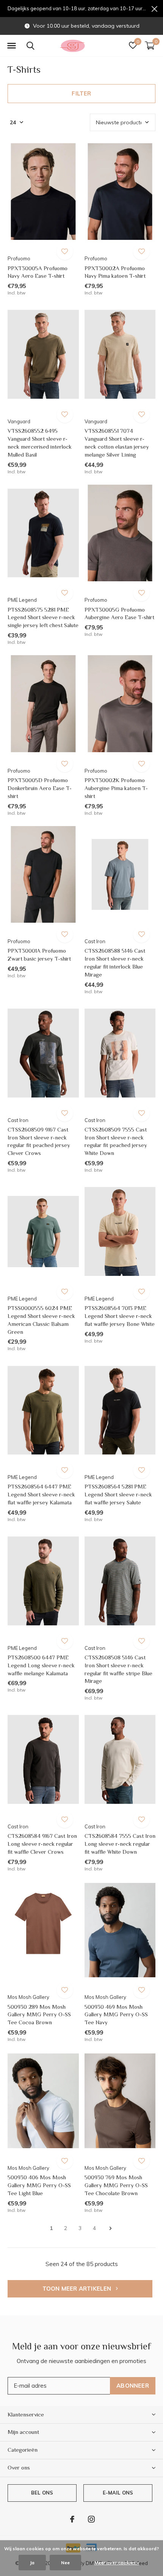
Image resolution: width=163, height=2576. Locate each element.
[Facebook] (72, 2519)
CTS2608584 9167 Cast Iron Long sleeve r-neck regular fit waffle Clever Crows (42, 1844)
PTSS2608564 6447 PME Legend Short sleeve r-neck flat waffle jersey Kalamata (41, 1494)
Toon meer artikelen (78, 2289)
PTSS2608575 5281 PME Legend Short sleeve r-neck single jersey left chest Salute (43, 617)
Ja (32, 2563)
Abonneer (133, 2386)
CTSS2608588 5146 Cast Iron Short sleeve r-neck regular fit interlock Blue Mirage (115, 962)
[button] (11, 46)
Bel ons (42, 2493)
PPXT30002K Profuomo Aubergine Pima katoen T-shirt (116, 788)
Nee (65, 2563)
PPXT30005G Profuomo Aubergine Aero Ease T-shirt (119, 613)
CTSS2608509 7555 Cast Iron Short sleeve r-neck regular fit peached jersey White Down (116, 1141)
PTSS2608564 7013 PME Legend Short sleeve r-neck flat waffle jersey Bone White (120, 1316)
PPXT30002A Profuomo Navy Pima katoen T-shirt (115, 272)
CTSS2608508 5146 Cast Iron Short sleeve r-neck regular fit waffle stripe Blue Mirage (118, 1669)
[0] (150, 45)
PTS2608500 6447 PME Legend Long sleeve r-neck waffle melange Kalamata (41, 1665)
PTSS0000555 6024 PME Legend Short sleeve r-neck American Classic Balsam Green (41, 1320)
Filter (81, 93)
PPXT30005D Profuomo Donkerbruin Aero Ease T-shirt (40, 788)
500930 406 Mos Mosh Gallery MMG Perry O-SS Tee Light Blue (39, 2185)
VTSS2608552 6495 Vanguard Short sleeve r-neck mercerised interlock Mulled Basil (40, 442)
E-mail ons (118, 2493)
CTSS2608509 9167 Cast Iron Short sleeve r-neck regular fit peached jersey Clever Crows (39, 1141)
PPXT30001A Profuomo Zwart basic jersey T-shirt (39, 955)
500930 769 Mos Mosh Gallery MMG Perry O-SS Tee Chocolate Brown (116, 2185)
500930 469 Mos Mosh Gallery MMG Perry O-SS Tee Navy (116, 2015)
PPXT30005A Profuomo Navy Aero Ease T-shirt (38, 272)
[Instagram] (91, 2519)
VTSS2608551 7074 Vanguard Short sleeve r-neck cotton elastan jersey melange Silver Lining (117, 442)
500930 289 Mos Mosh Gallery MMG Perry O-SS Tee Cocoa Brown (39, 2015)
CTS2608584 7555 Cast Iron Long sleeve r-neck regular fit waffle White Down (120, 1844)
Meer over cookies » (117, 2563)
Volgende (110, 2229)
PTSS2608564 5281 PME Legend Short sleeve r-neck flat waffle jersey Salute (118, 1494)
